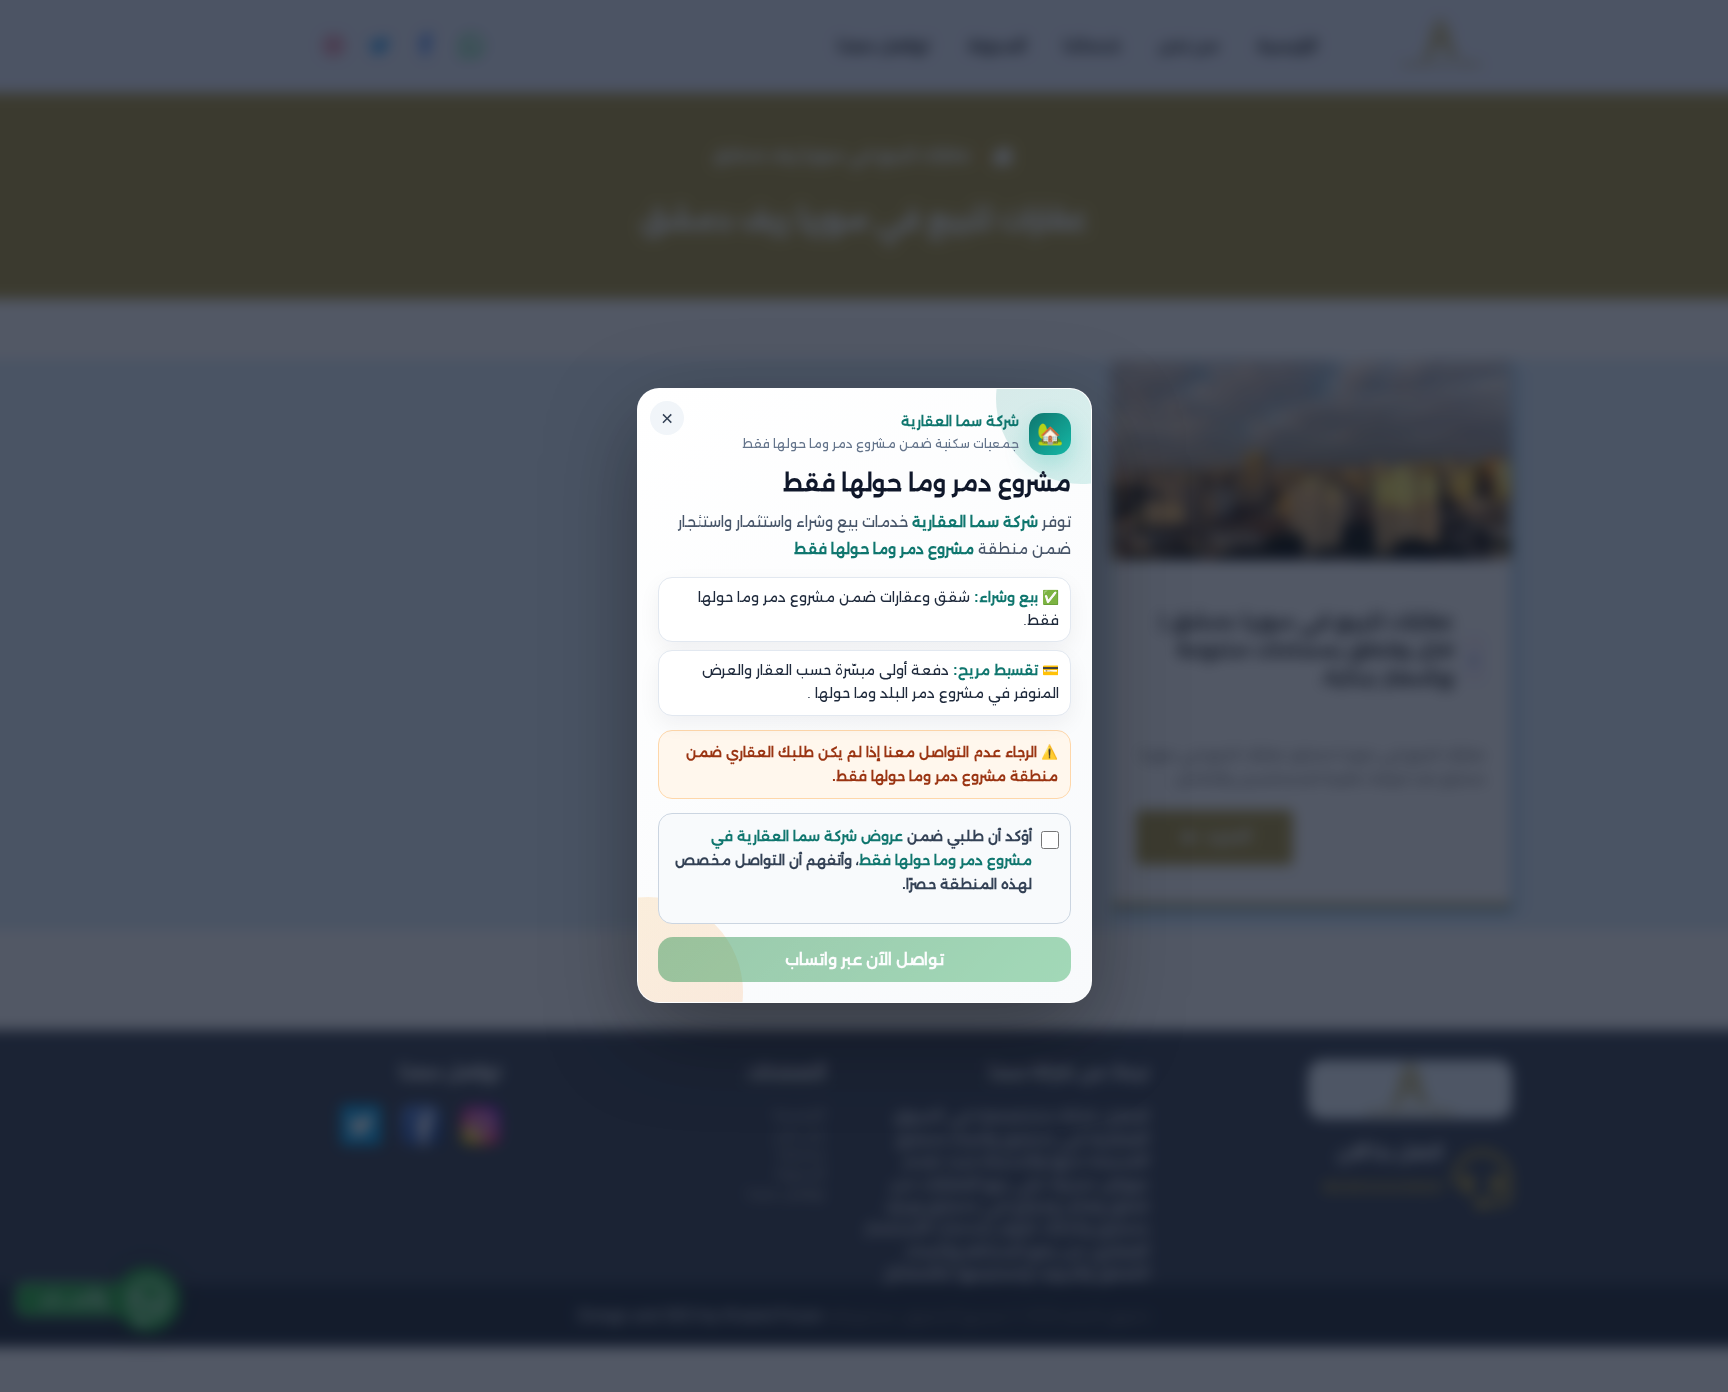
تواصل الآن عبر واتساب (864, 960)
